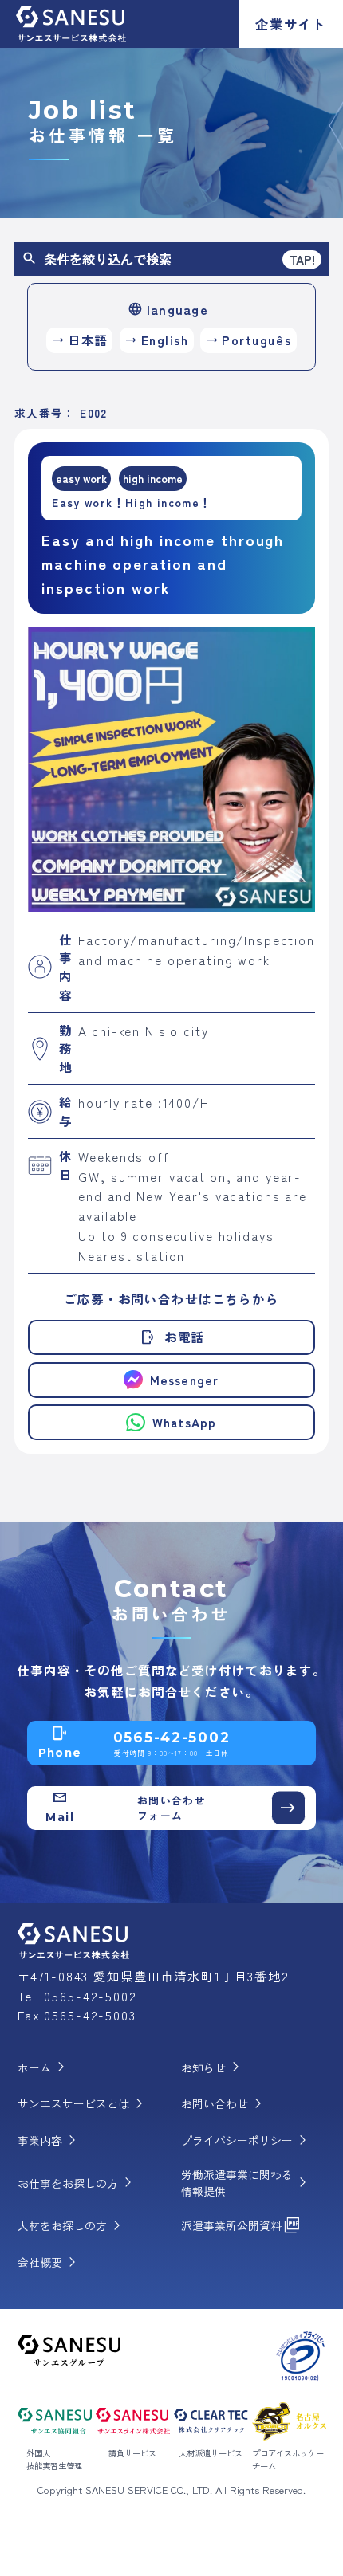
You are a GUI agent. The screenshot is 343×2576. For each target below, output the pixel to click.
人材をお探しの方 (73, 2226)
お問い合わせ (225, 2104)
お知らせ (214, 2067)
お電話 (171, 1337)
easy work (81, 478)
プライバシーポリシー (247, 2141)
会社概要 (50, 2263)
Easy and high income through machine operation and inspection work (163, 563)
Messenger (185, 1380)
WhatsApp (185, 1422)
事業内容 (50, 2141)
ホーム (45, 2067)
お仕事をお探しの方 (78, 2183)
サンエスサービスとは (84, 2104)
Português (248, 340)
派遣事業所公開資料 (242, 2226)
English (156, 340)
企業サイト (290, 24)
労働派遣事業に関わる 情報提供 (247, 2183)
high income (153, 478)
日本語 (80, 340)
